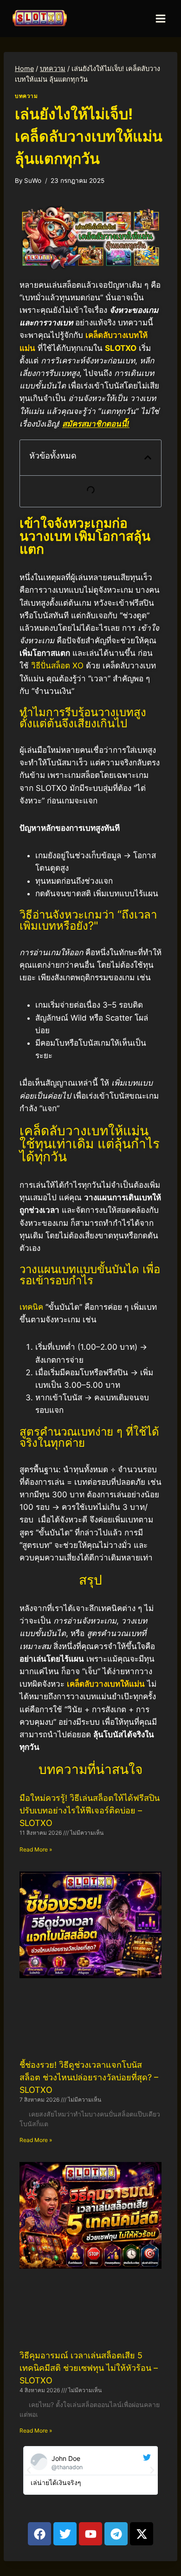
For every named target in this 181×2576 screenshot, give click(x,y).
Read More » (36, 1849)
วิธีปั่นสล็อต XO (57, 666)
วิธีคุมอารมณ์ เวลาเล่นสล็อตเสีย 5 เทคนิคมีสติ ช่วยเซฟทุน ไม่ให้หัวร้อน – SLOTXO (89, 2368)
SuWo (33, 181)
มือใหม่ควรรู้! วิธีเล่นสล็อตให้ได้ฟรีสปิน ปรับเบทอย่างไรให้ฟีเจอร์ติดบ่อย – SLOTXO (90, 1810)
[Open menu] (160, 18)
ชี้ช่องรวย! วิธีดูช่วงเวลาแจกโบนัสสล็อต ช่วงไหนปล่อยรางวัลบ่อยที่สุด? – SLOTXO (89, 2077)
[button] (148, 457)
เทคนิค (31, 1307)
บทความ (26, 96)
